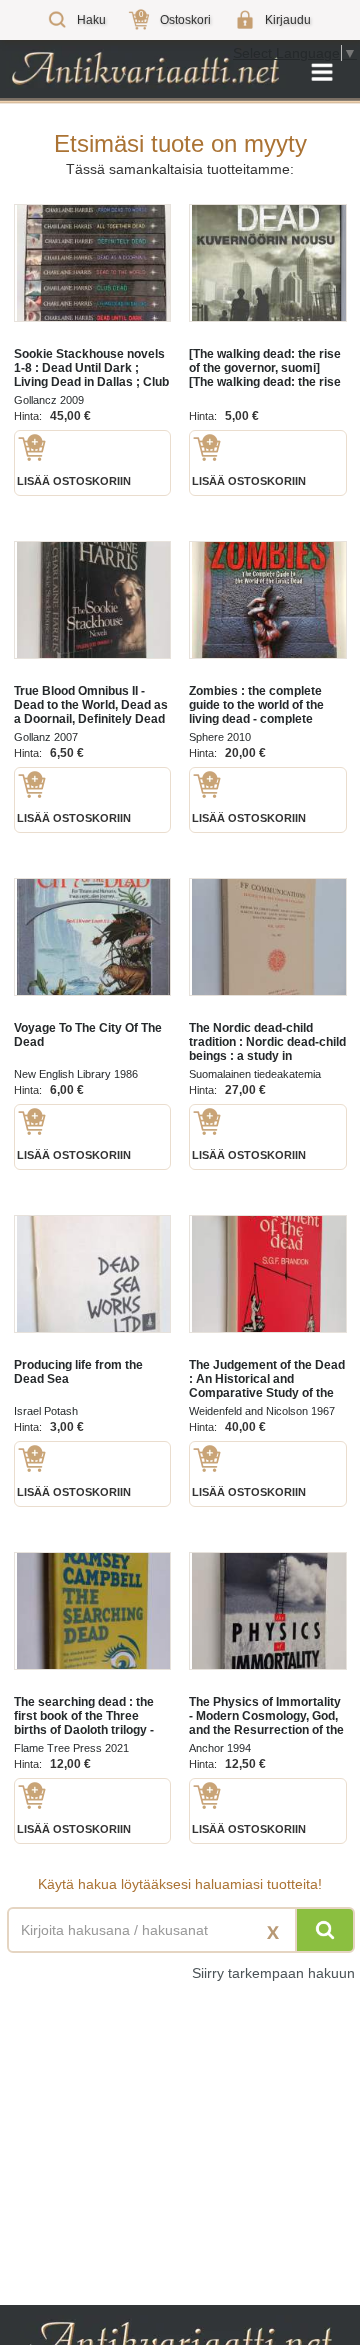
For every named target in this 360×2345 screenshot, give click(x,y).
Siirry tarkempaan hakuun (273, 1973)
